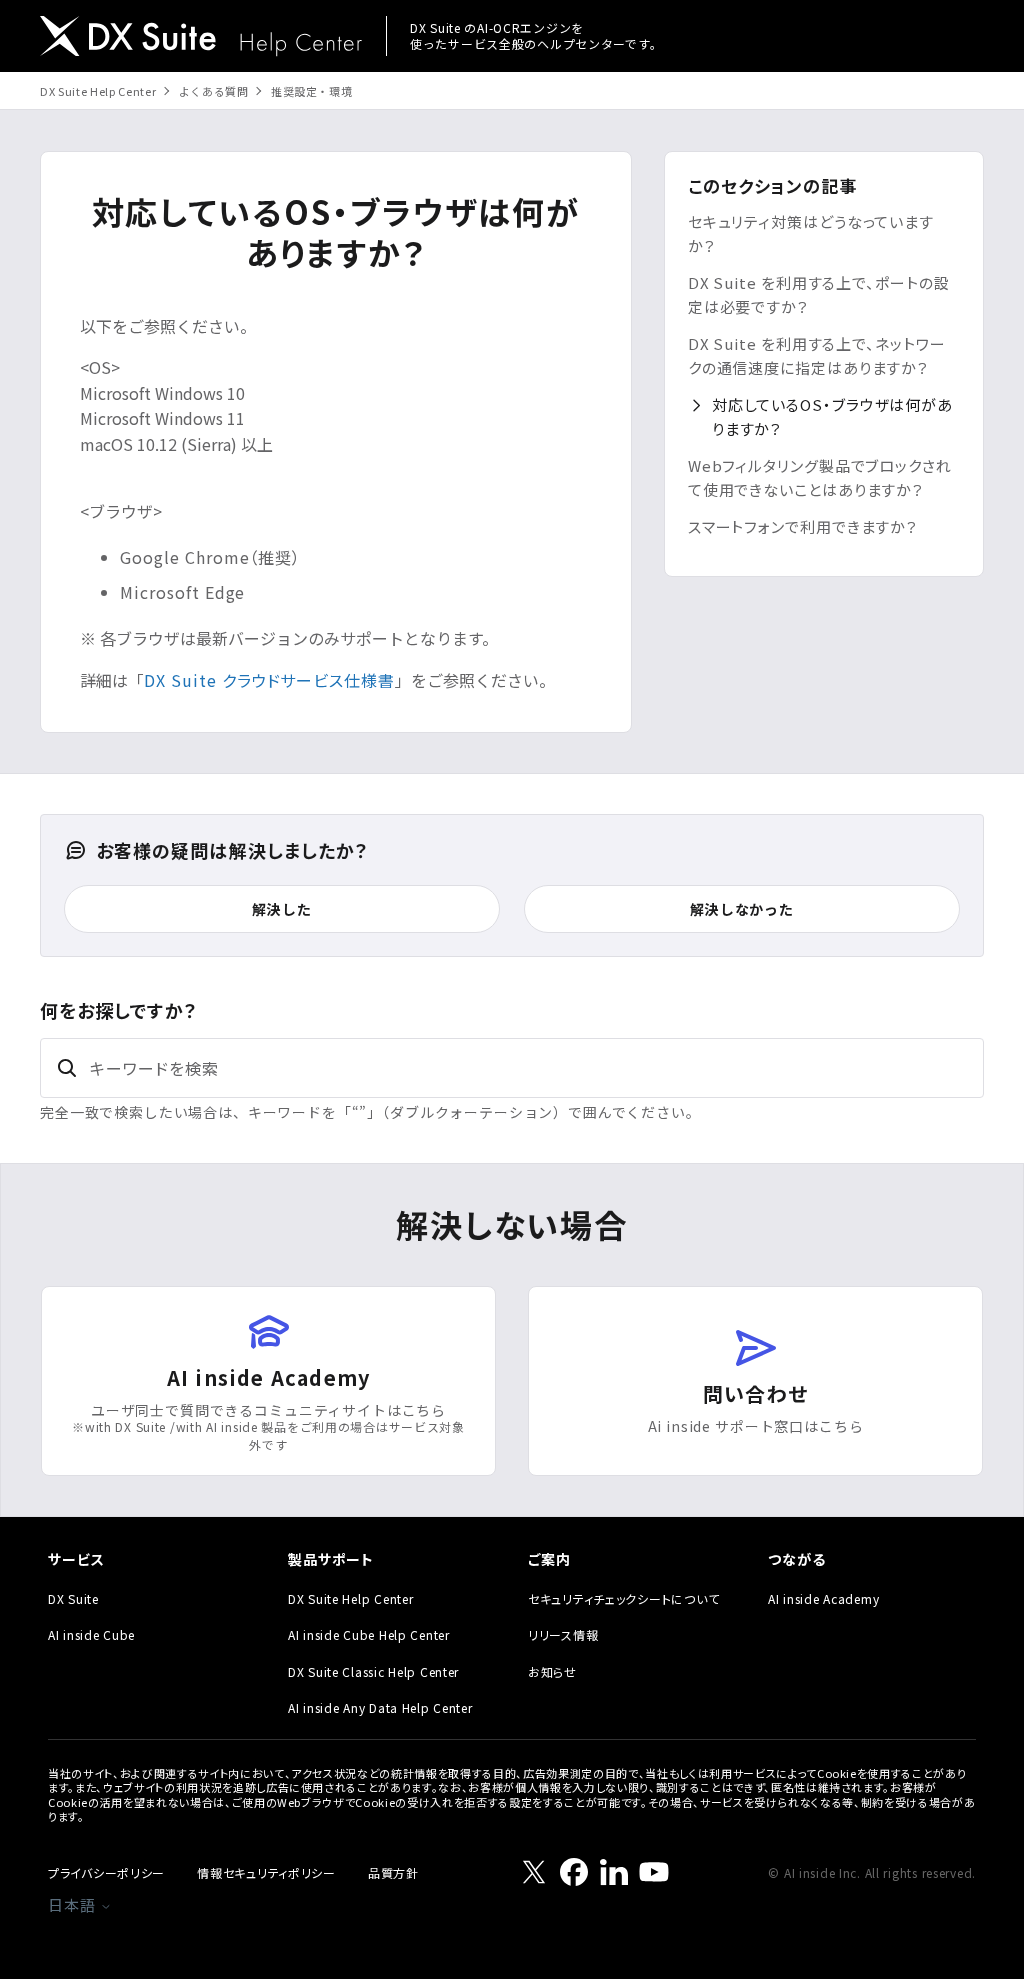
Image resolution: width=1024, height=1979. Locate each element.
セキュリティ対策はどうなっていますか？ (811, 233)
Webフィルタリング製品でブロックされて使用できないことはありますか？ (820, 477)
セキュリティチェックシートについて (623, 1598)
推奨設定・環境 (312, 91)
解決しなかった (742, 909)
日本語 (74, 1904)
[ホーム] (201, 38)
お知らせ (552, 1671)
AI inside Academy (823, 1598)
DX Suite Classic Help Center (373, 1671)
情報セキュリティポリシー (266, 1872)
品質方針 (393, 1872)
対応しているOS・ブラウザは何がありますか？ (832, 416)
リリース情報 (563, 1634)
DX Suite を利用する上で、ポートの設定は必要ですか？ (819, 294)
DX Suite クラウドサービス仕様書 (269, 680)
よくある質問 (214, 91)
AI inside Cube (91, 1634)
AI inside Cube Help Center (369, 1634)
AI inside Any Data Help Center (380, 1707)
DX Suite (73, 1598)
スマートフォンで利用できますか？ (803, 526)
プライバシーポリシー (106, 1872)
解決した (281, 909)
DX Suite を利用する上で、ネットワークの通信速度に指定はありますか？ (817, 355)
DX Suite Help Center (98, 91)
